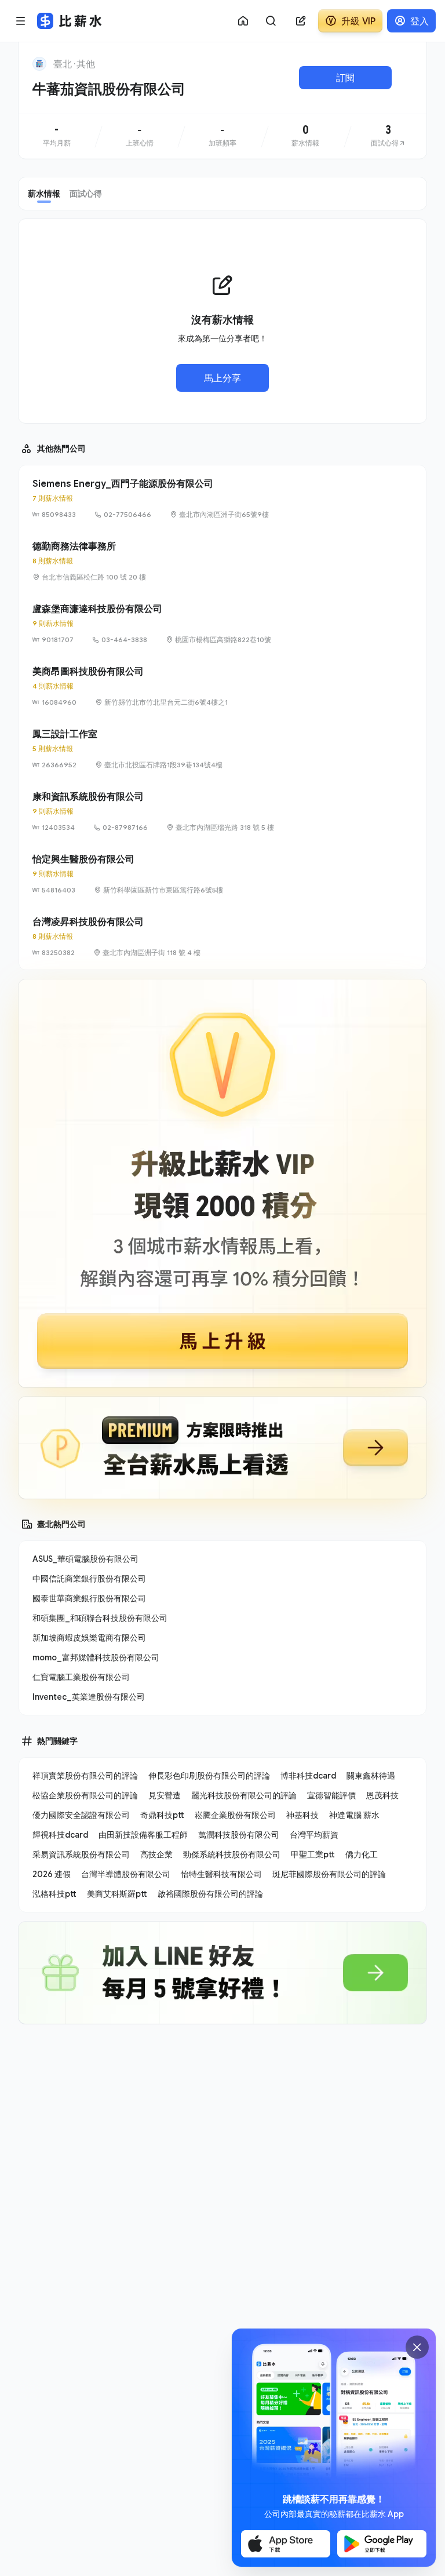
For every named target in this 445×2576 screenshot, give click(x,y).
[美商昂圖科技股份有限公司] (222, 686)
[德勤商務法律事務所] (222, 561)
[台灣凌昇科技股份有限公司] (222, 937)
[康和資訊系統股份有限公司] (222, 811)
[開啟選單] (21, 21)
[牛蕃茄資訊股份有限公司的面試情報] (389, 136)
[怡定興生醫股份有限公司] (222, 874)
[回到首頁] (39, 64)
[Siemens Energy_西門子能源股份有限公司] (222, 498)
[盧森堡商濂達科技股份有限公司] (222, 624)
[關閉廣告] (417, 2347)
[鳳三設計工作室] (222, 749)
